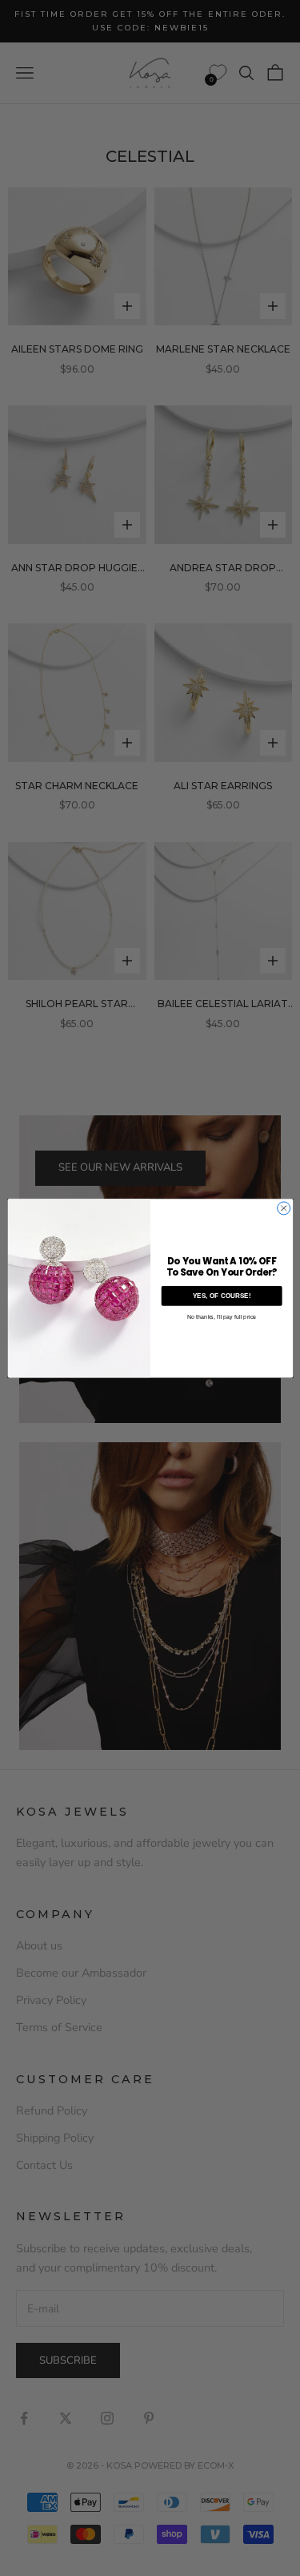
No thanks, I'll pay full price (221, 1316)
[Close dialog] (283, 1208)
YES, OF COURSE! (221, 1296)
